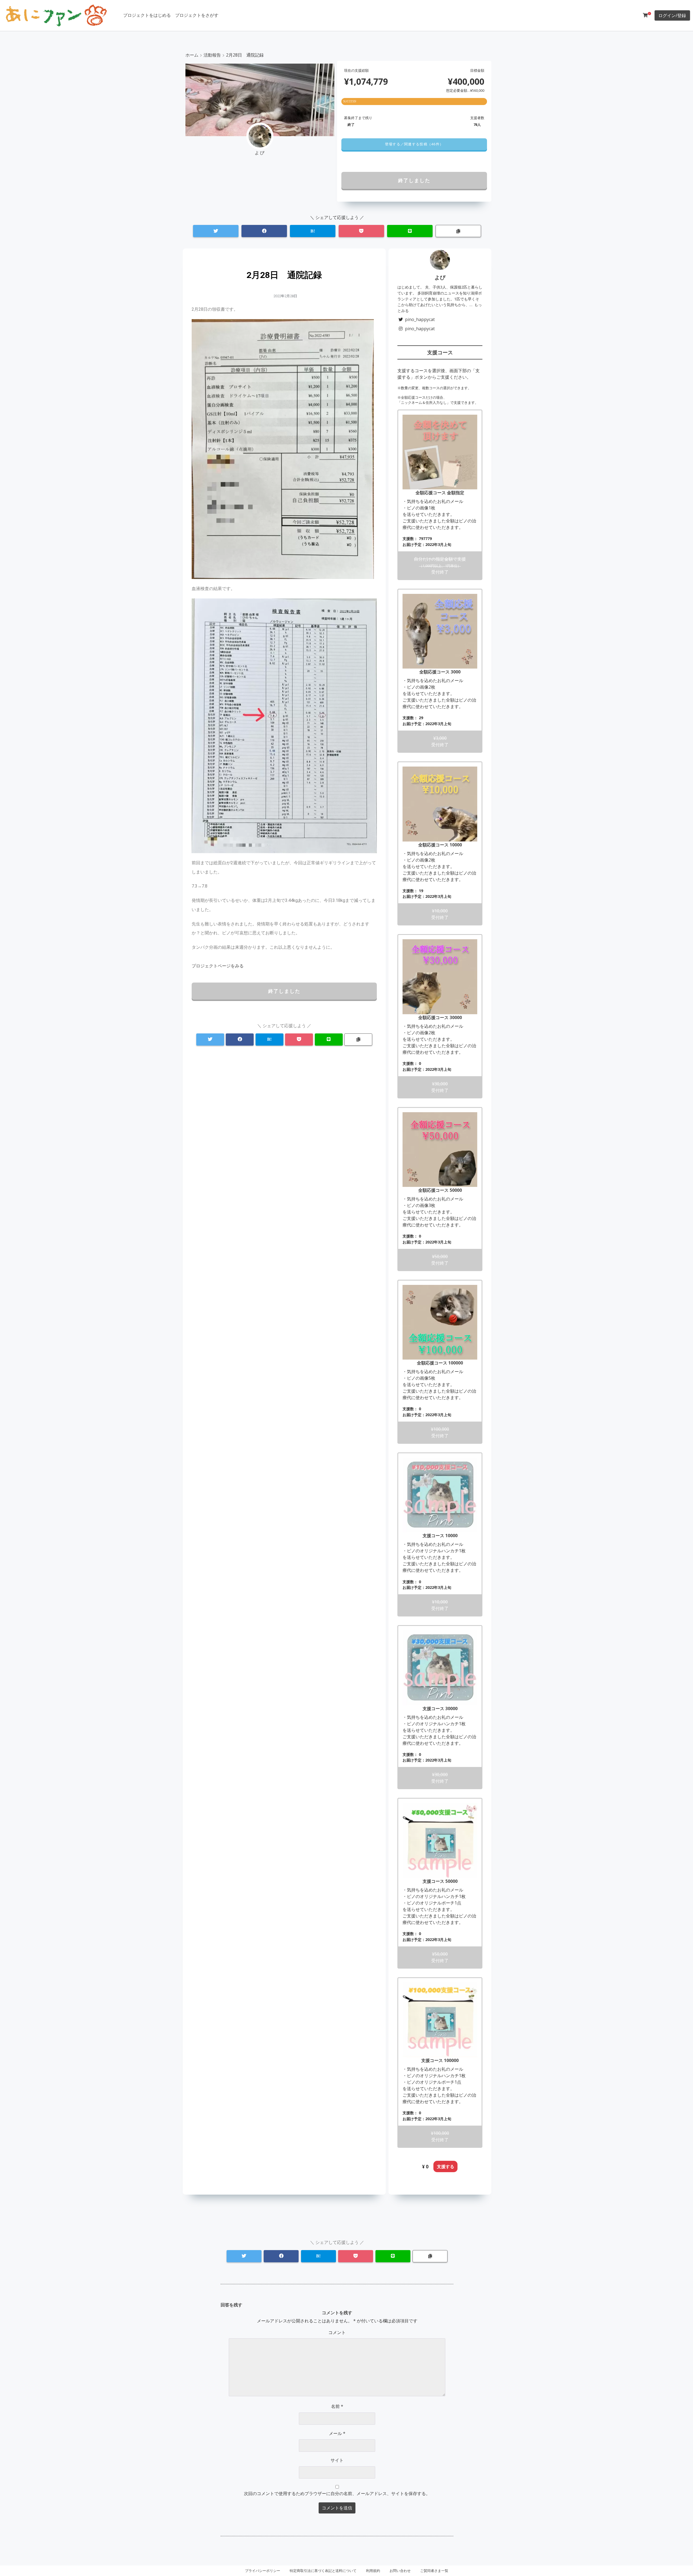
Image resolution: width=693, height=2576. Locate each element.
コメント (337, 2332)
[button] (414, 144)
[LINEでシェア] (410, 231)
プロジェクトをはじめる (147, 15)
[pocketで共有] (361, 231)
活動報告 (212, 55)
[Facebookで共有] (264, 231)
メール (337, 2433)
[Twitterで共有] (216, 231)
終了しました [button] (414, 180)
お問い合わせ (400, 2571)
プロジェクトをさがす (197, 15)
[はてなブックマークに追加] (313, 231)
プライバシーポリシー (263, 2571)
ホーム (192, 55)
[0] (645, 15)
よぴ (440, 277)
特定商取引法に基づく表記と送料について (323, 2571)
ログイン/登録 (672, 15)
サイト (337, 2460)
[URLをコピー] (458, 231)
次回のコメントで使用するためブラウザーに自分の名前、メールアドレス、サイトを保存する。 (337, 2493)
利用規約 (373, 2571)
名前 (337, 2406)
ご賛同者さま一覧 (434, 2571)
